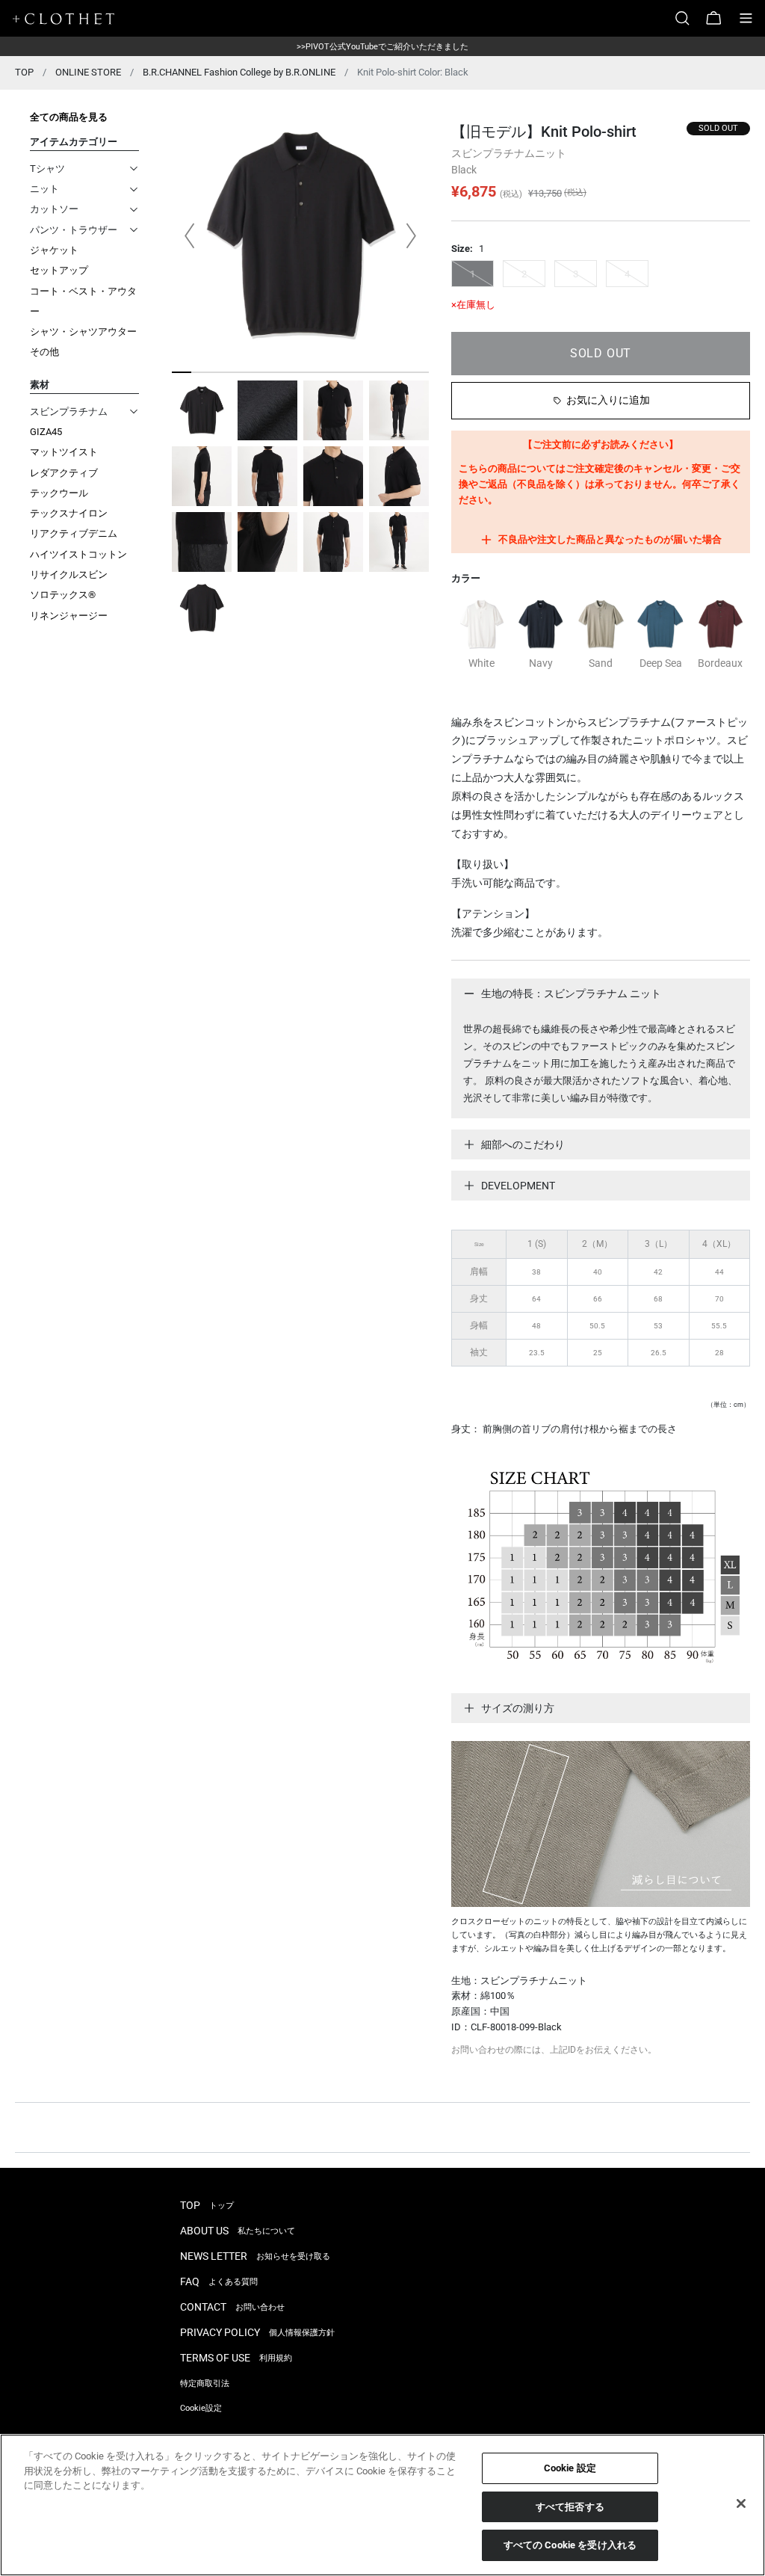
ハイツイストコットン (78, 554)
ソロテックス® (63, 595)
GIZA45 (46, 432)
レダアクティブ (64, 473)
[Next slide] (411, 236)
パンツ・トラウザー (74, 230)
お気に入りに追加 (608, 400)
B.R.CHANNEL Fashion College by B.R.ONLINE (239, 72)
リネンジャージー (69, 616)
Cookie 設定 (570, 2468)
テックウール (59, 493)
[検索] (688, 18)
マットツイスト (64, 452)
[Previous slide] (190, 236)
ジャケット (54, 250)
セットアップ (59, 270)
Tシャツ (47, 169)
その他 (44, 352)
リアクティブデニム (74, 533)
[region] (382, 2505)
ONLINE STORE (88, 72)
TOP (24, 72)
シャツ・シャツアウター (83, 332)
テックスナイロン (69, 513)
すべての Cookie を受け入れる (570, 2545)
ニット (44, 189)
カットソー (54, 209)
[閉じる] (741, 2503)
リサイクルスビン (69, 574)
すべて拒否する (570, 2507)
